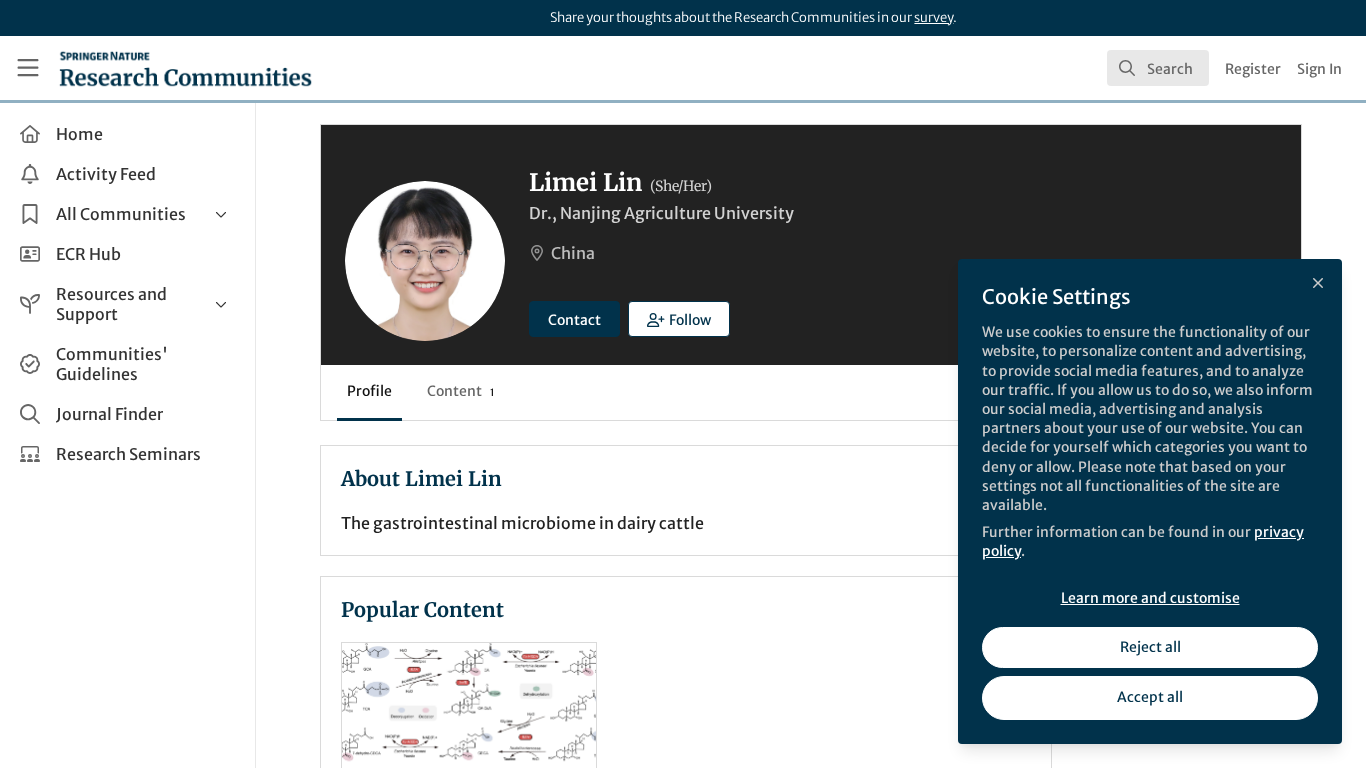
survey (933, 17)
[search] (1158, 68)
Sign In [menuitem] (1319, 69)
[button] (679, 319)
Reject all (1150, 647)
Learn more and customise (1150, 598)
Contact (574, 320)
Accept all (1150, 697)
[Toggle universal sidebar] (28, 68)
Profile (369, 391)
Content (460, 391)
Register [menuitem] (1253, 69)
